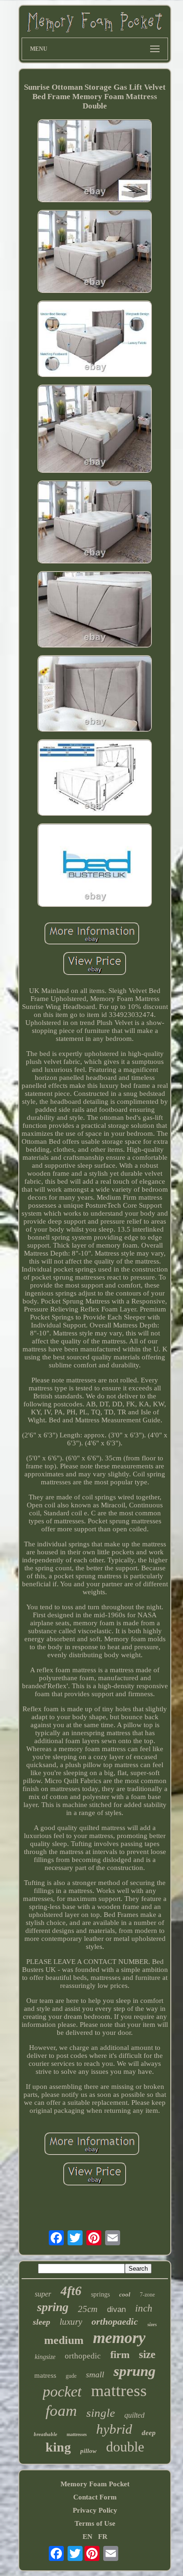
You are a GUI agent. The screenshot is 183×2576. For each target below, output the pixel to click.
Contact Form (95, 2497)
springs (100, 2294)
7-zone (147, 2295)
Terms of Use (95, 2523)
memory (119, 2338)
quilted (134, 2415)
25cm (88, 2309)
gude (71, 2376)
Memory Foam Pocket (95, 2484)
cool (125, 2294)
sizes (152, 2324)
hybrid (114, 2429)
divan (116, 2309)
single (101, 2413)
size (147, 2355)
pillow (88, 2451)
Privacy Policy (95, 2510)
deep (149, 2433)
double (125, 2447)
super (43, 2294)
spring (53, 2307)
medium (64, 2340)
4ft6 (71, 2291)
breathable (46, 2434)
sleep (42, 2322)
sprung (135, 2371)
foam (61, 2411)
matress (45, 2375)
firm (120, 2355)
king (58, 2447)
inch (144, 2308)
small (95, 2374)
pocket (62, 2391)
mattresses (77, 2434)
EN (88, 2537)
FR (103, 2537)
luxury (71, 2322)
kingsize (45, 2357)
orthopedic (83, 2356)
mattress (119, 2391)
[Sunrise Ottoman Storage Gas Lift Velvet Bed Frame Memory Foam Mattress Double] (95, 162)
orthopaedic (115, 2321)
